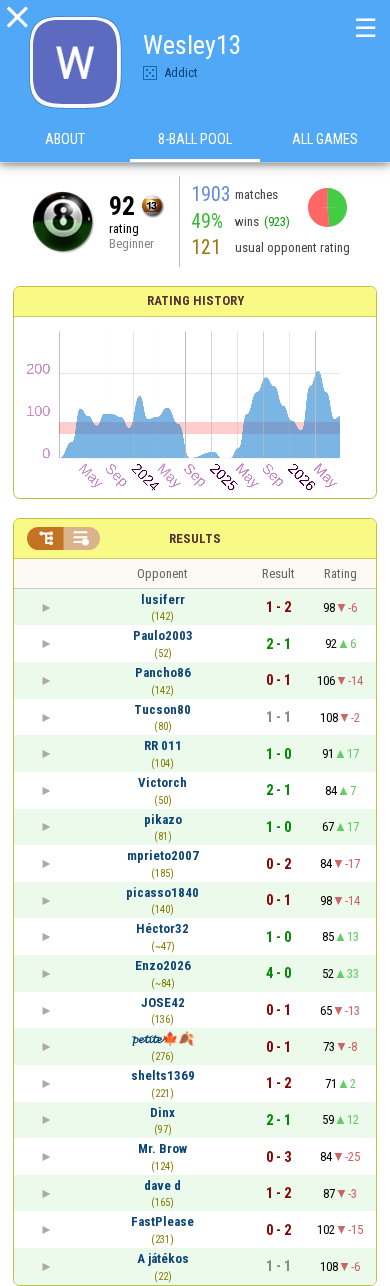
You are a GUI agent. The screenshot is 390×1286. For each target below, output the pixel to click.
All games (325, 139)
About (65, 139)
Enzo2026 (163, 965)
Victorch (162, 782)
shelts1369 (163, 1075)
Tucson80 (162, 709)
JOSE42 (163, 1002)
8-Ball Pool (195, 139)
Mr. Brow (162, 1148)
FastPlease (162, 1221)
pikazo (163, 819)
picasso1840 (162, 892)
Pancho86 (163, 672)
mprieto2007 (163, 855)
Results (195, 538)
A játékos (163, 1258)
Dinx (162, 1112)
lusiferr (163, 599)
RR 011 (163, 745)
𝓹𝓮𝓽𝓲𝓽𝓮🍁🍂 (163, 1038)
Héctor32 (162, 928)
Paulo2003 (163, 635)
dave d (162, 1185)
